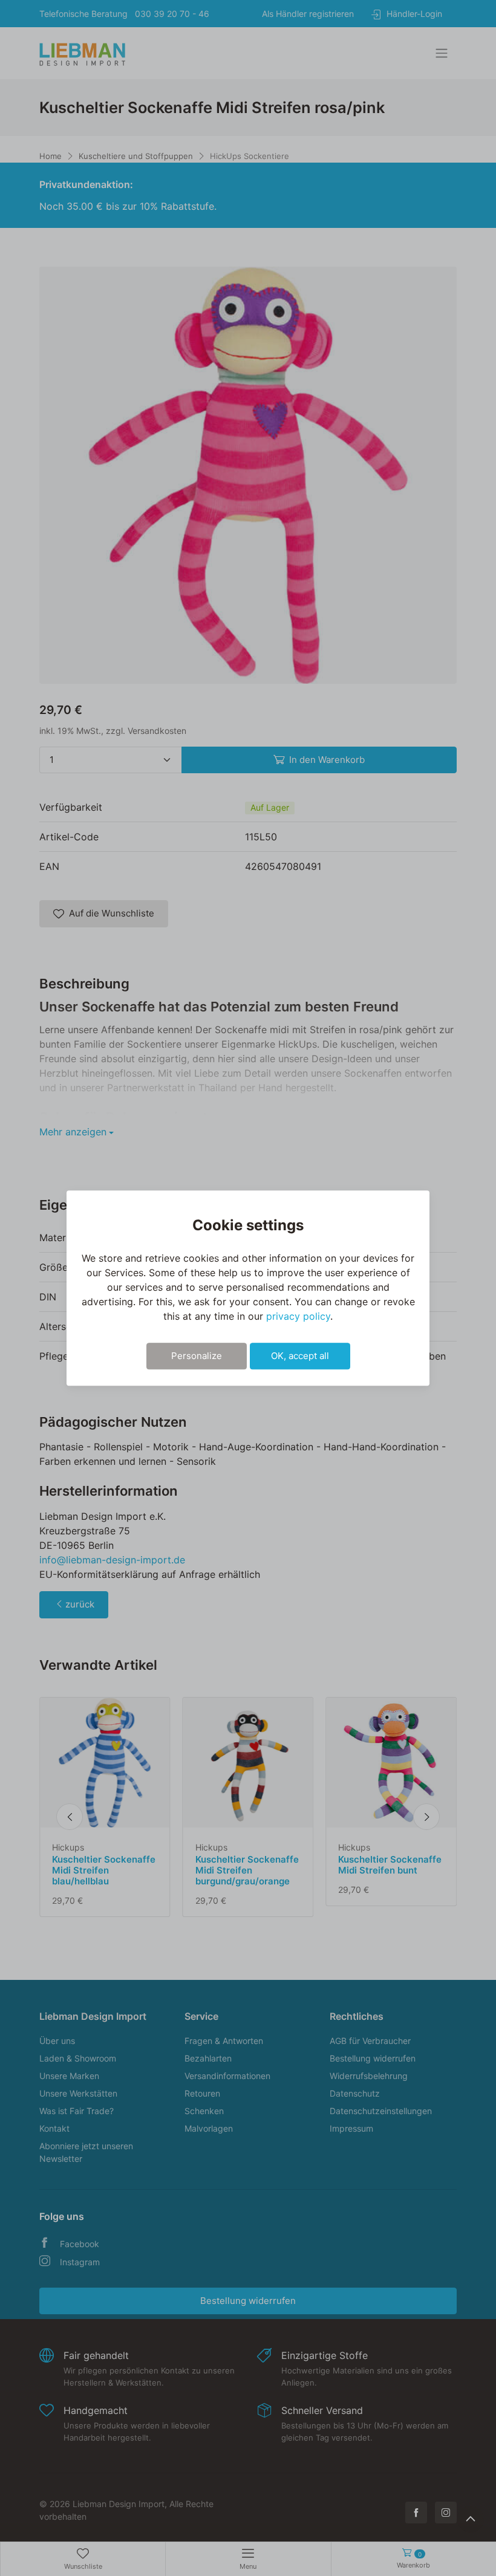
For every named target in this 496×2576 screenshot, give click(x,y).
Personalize (197, 1356)
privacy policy (298, 1316)
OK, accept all (300, 1356)
